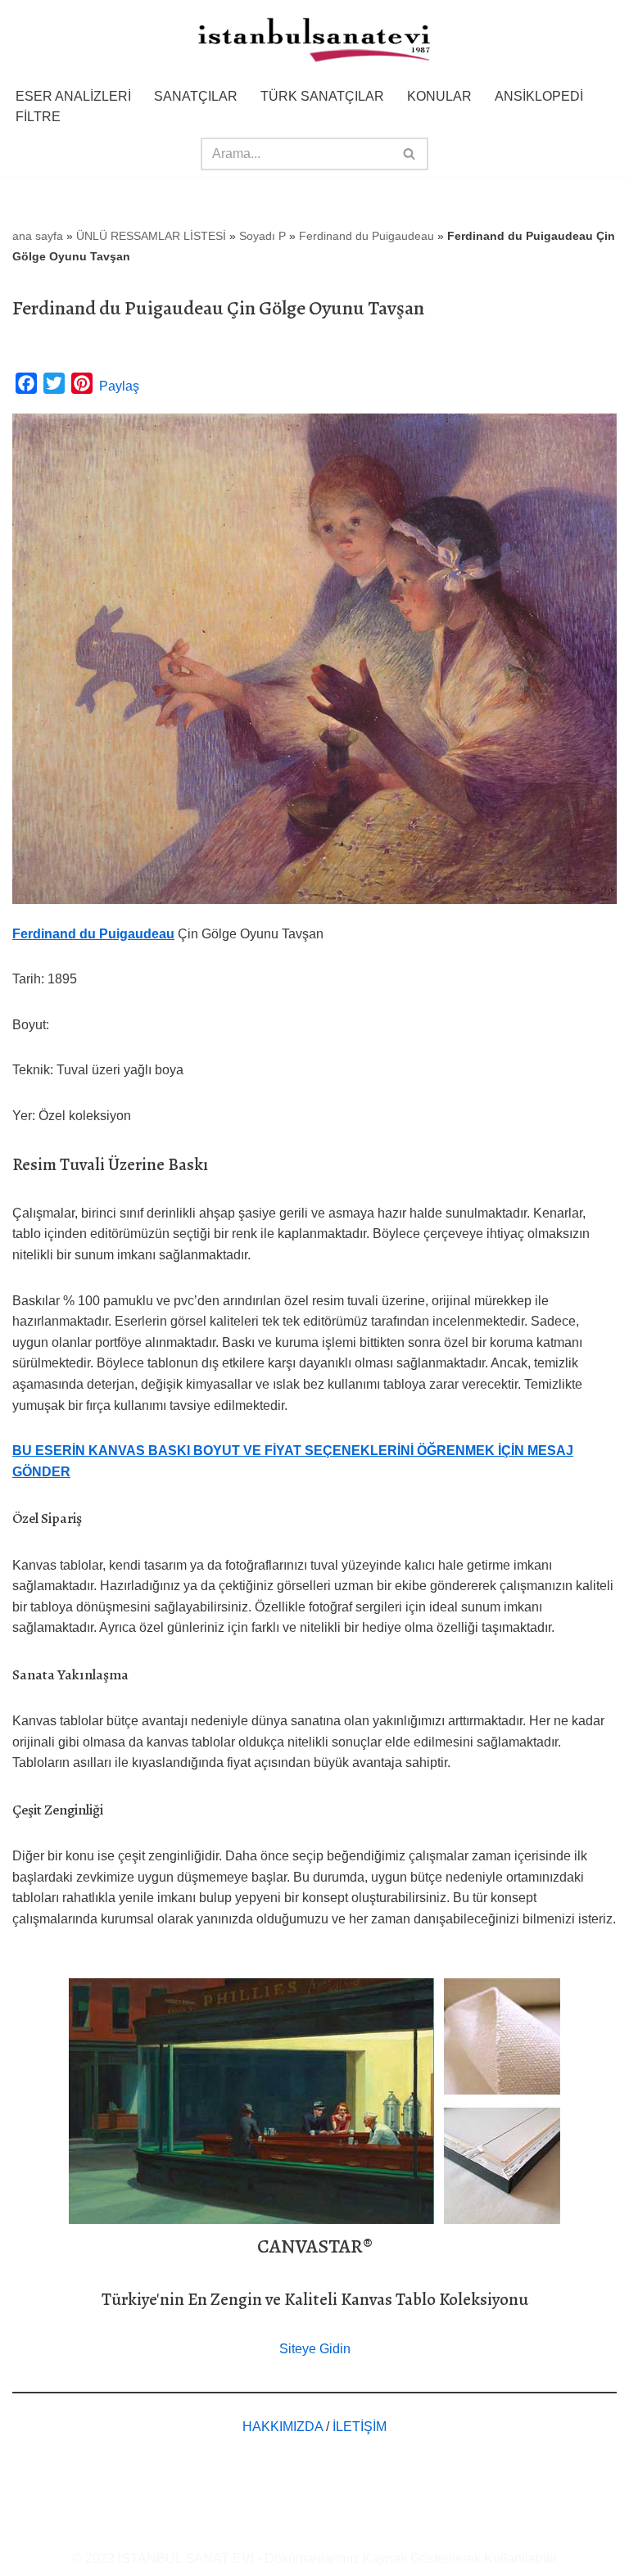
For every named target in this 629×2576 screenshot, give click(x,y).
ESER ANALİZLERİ (73, 96)
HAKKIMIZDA (283, 2427)
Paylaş (119, 386)
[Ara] (410, 154)
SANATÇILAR (196, 96)
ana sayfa (38, 236)
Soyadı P (262, 236)
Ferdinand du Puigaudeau (367, 236)
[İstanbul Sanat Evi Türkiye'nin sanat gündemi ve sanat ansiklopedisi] (314, 41)
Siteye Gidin (315, 2349)
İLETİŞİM (360, 2427)
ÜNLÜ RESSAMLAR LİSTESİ (151, 236)
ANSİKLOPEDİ (539, 96)
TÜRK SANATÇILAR (322, 96)
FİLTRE (38, 117)
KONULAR (439, 96)
